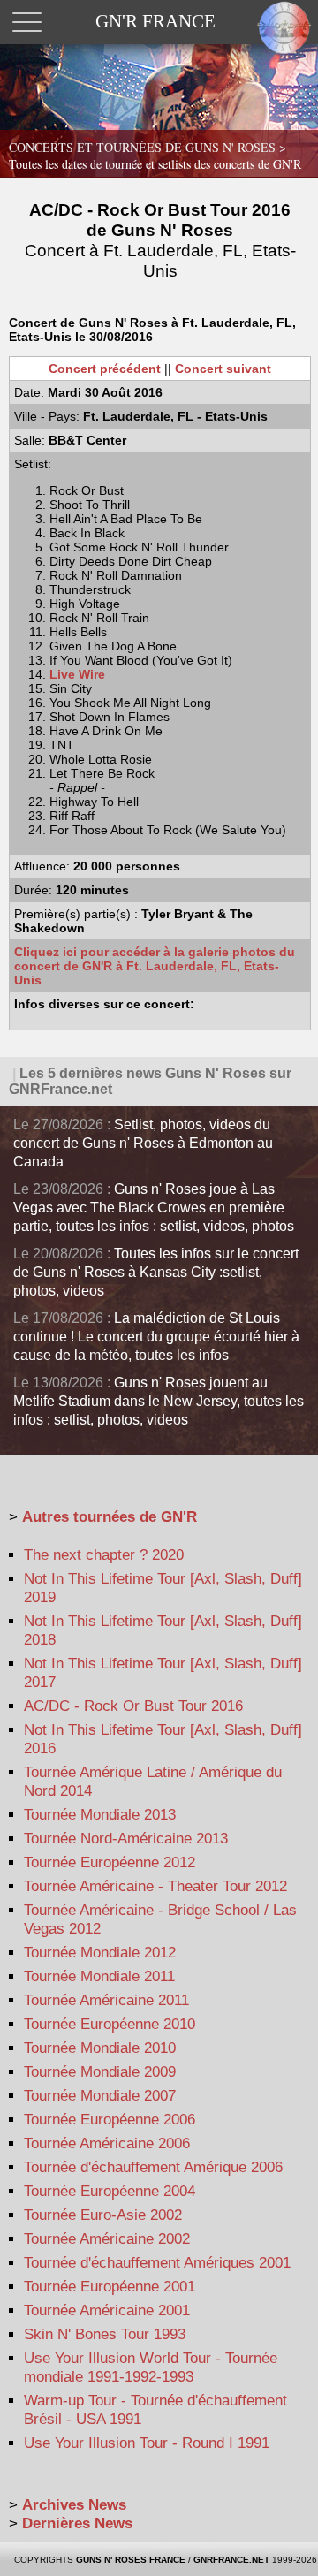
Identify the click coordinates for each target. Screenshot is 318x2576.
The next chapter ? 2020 (104, 1555)
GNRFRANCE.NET (231, 2560)
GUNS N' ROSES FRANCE (131, 2560)
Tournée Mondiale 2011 (99, 1976)
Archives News (74, 2505)
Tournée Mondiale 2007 (100, 2096)
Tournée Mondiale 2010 (100, 2048)
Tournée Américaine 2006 (107, 2143)
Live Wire (77, 674)
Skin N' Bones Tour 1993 (105, 2334)
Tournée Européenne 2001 (110, 2287)
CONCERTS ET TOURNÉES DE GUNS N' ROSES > (155, 156)
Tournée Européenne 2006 (110, 2120)
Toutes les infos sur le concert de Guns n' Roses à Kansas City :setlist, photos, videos (156, 1272)
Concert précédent (105, 369)
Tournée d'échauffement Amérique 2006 (153, 2167)
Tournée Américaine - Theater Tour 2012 (155, 1886)
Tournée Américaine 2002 (107, 2239)
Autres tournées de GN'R (110, 1517)
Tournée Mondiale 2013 (100, 1815)
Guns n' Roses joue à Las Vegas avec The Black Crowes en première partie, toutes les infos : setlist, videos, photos (154, 1208)
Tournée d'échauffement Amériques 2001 (157, 2263)
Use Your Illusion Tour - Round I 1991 (147, 2443)
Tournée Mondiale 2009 (100, 2072)
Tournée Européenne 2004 (110, 2191)
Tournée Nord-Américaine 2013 (126, 1839)
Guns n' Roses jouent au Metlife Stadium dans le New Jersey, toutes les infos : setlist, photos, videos (159, 1401)
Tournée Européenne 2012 (110, 1862)
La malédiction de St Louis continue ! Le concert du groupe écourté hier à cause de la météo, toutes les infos (156, 1337)
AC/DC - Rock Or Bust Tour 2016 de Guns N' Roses (160, 240)
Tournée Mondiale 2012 (100, 1953)
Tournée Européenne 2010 (110, 2024)
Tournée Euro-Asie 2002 (103, 2215)
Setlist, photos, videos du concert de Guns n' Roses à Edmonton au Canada (143, 1143)
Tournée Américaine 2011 (106, 2000)
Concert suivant (223, 369)
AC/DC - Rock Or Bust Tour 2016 (133, 1706)
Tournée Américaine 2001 (107, 2310)
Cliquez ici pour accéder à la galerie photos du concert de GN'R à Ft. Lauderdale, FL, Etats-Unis (155, 966)
